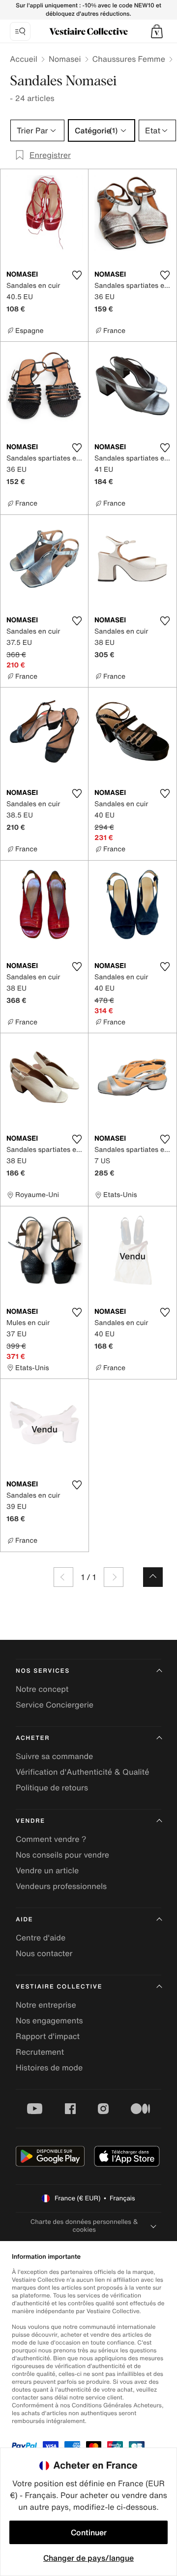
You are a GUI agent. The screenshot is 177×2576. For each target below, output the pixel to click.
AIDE (24, 1920)
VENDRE (30, 1821)
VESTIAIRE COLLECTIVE (59, 1987)
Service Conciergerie (55, 1705)
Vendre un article (47, 1870)
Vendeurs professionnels (61, 1886)
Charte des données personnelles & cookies (84, 2226)
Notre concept (42, 1689)
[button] (157, 31)
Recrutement (40, 2052)
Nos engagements (49, 2020)
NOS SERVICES (43, 1671)
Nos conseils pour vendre (62, 1855)
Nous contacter (44, 1953)
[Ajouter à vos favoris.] (77, 275)
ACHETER (33, 1738)
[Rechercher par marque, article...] (20, 31)
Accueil (24, 59)
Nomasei (65, 59)
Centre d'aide (41, 1938)
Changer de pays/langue (88, 2558)
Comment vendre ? (51, 1839)
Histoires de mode (49, 2067)
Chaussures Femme (129, 59)
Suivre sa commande (54, 1756)
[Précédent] (63, 1577)
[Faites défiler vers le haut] (153, 1577)
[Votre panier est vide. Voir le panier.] (157, 31)
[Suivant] (114, 1577)
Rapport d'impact (48, 2036)
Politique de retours (52, 1787)
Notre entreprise (46, 2005)
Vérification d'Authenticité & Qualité (83, 1772)
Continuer (89, 2532)
